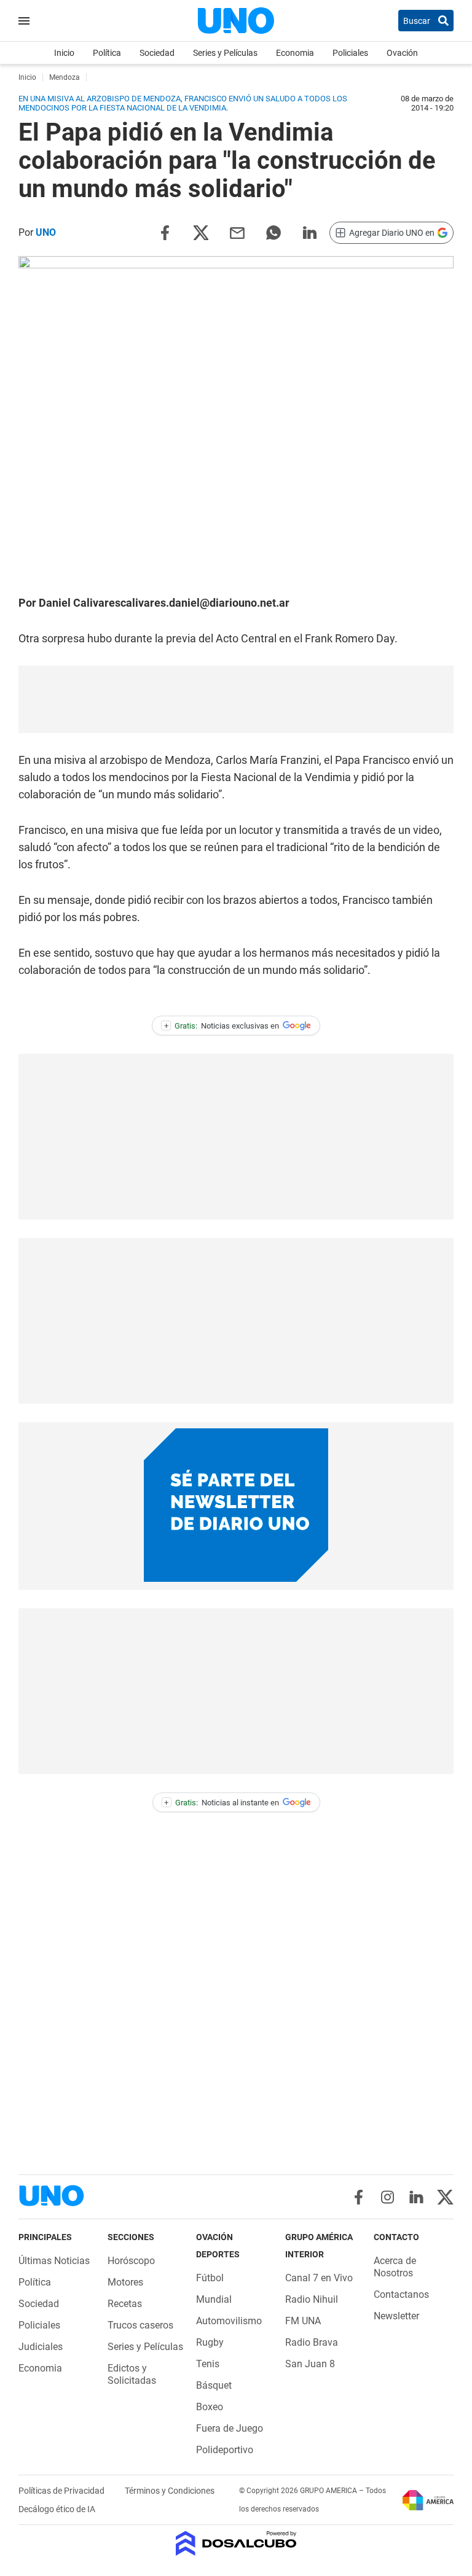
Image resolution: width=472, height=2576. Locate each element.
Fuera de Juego (230, 2428)
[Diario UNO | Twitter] (445, 2197)
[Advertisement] (236, 699)
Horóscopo (131, 2261)
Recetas (125, 2304)
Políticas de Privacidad (62, 2491)
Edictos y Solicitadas (132, 2374)
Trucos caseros (140, 2325)
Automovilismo (229, 2321)
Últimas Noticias (54, 2261)
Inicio (64, 53)
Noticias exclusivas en (222, 1026)
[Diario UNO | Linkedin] (416, 2197)
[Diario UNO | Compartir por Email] (237, 232)
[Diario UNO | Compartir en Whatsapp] (273, 232)
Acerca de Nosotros (395, 2267)
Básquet (214, 2385)
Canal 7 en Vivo (319, 2278)
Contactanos (401, 2294)
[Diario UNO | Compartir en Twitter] (201, 232)
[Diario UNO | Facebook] (359, 2197)
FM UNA (303, 2321)
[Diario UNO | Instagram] (387, 2197)
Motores (125, 2282)
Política (107, 53)
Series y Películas (225, 53)
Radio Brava (312, 2342)
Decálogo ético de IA (57, 2509)
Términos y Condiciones (170, 2491)
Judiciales (41, 2347)
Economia (295, 53)
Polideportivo (225, 2450)
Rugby (210, 2342)
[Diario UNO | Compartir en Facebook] (165, 232)
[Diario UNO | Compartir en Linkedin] (310, 232)
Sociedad (157, 53)
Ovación (402, 53)
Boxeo (210, 2407)
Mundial (214, 2299)
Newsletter (396, 2316)
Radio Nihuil (312, 2299)
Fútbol (210, 2278)
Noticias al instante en (222, 1803)
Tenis (208, 2364)
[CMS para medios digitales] (236, 2544)
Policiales (350, 53)
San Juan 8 (310, 2364)
